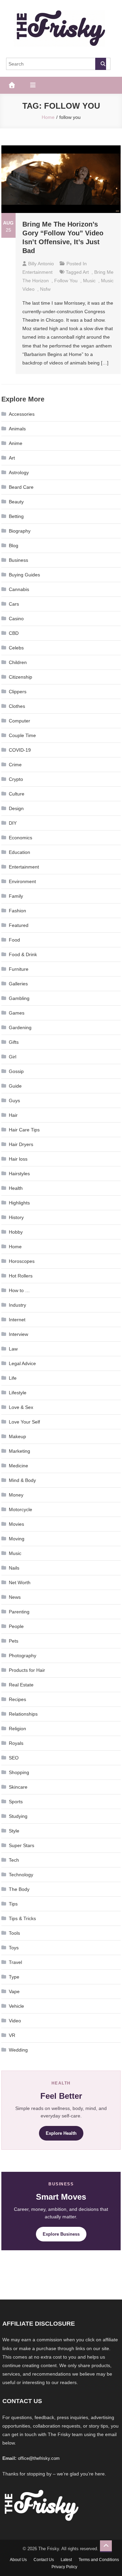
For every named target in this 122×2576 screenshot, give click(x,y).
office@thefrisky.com (39, 2458)
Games (17, 1013)
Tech (14, 1860)
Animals (17, 429)
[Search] (101, 64)
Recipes (17, 1699)
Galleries (18, 984)
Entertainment (37, 272)
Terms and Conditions (99, 2560)
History (16, 1217)
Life (13, 1378)
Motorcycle (21, 1509)
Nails (14, 1568)
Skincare (18, 1787)
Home (15, 1247)
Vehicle (16, 2006)
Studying (18, 1816)
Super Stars (22, 1845)
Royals (16, 1743)
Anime (16, 443)
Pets (14, 1641)
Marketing (19, 1451)
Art (12, 458)
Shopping (19, 1772)
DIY (13, 823)
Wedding (18, 2050)
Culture (17, 794)
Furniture (19, 969)
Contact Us (44, 2560)
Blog (14, 545)
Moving (17, 1539)
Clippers (18, 692)
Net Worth (20, 1582)
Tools (14, 1933)
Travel (15, 1962)
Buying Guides (24, 575)
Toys (14, 1948)
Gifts (14, 1042)
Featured (19, 925)
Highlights (19, 1203)
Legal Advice (22, 1363)
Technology (21, 1875)
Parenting (19, 1612)
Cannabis (19, 589)
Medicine (18, 1466)
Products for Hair (27, 1670)
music (89, 281)
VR (12, 2035)
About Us (18, 2560)
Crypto (16, 779)
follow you (66, 281)
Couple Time (22, 735)
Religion (17, 1729)
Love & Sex (21, 1407)
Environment (22, 881)
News (15, 1597)
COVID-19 (20, 750)
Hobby (16, 1232)
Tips (13, 1904)
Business (18, 560)
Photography (23, 1656)
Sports (16, 1802)
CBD (14, 633)
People (16, 1626)
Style (14, 1831)
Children (18, 662)
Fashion (17, 911)
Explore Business (61, 2234)
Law (13, 1349)
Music (15, 1553)
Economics (21, 838)
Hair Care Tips (24, 1130)
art (86, 272)
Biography (20, 531)
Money (16, 1495)
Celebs (16, 648)
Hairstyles (19, 1174)
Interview (18, 1334)
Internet (17, 1320)
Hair (13, 1115)
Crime (15, 765)
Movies (16, 1524)
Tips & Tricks (22, 1918)
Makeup (17, 1436)
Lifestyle (18, 1393)
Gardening (20, 1027)
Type (14, 1977)
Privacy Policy (64, 2567)
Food (14, 940)
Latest (66, 2560)
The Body (19, 1889)
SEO (14, 1758)
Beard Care (21, 487)
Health (16, 1188)
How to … (19, 1290)
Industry (17, 1305)
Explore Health (61, 2133)
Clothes (17, 706)
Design (16, 808)
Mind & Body (22, 1480)
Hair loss (18, 1159)
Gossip (16, 1071)
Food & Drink (23, 954)
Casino (16, 619)
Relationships (23, 1714)
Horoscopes (22, 1261)
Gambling (19, 998)
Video (15, 2021)
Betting (16, 516)
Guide (15, 1086)
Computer (19, 721)
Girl (13, 1057)
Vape (14, 1991)
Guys (14, 1101)
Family (16, 896)
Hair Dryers (21, 1144)
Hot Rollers (21, 1276)
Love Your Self (24, 1422)
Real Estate (21, 1685)
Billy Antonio (41, 264)
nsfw (45, 289)
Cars (14, 604)
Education (19, 852)
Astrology (19, 472)
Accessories (22, 414)
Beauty (16, 502)
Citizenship (21, 677)
